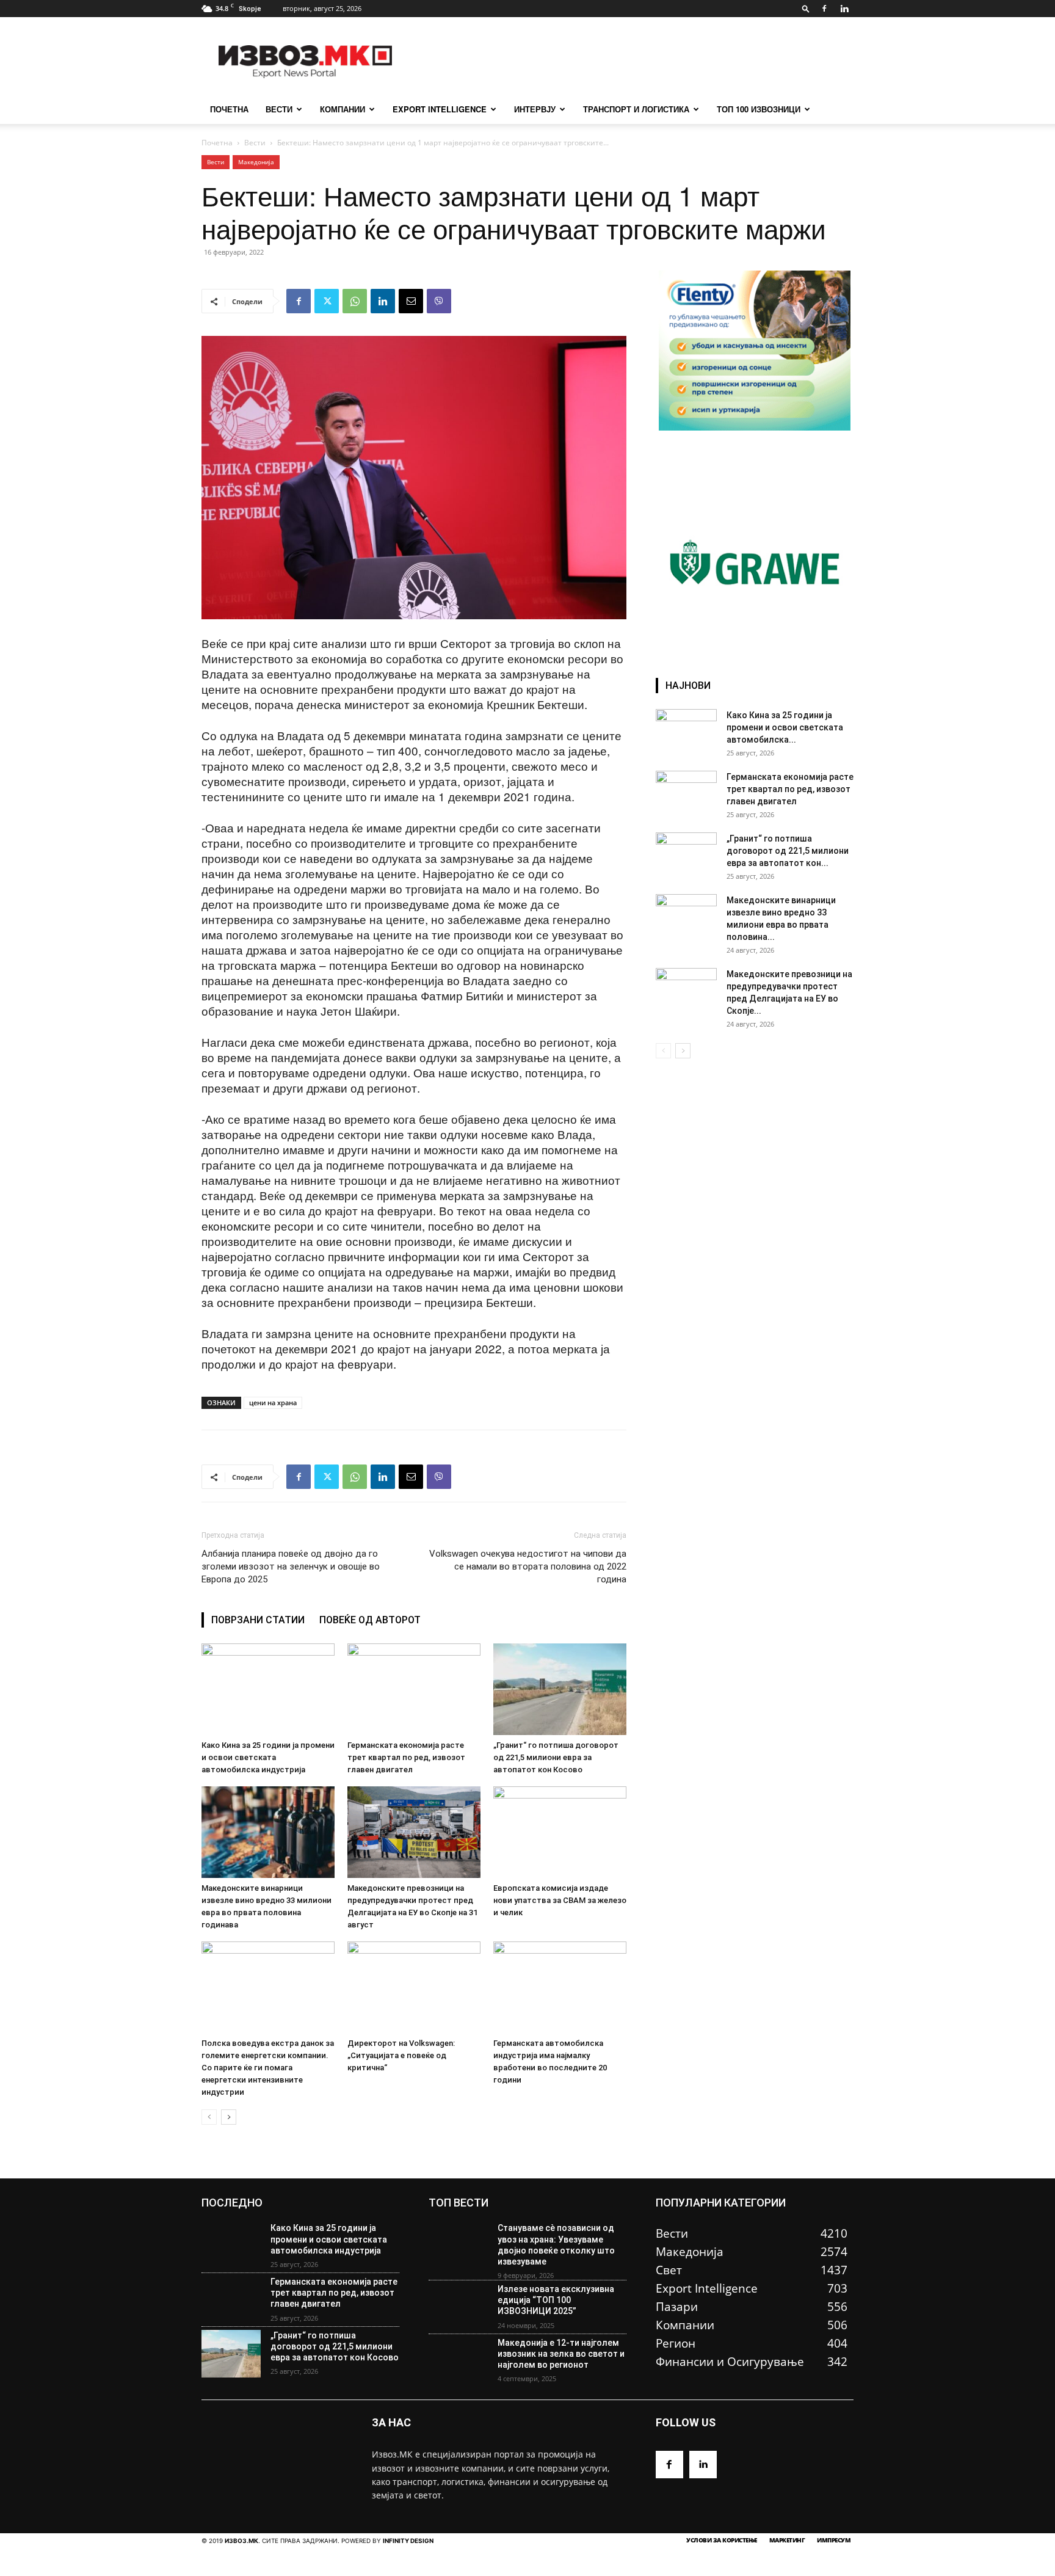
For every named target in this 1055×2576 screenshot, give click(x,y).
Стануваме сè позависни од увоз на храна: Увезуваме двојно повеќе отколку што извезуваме (556, 2245)
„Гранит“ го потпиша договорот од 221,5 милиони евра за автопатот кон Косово (556, 1757)
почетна (229, 109)
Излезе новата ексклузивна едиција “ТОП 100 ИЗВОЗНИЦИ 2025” (556, 2300)
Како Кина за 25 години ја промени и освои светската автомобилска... (785, 727)
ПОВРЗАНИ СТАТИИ (258, 1620)
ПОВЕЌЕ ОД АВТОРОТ (370, 1620)
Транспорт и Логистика (636, 109)
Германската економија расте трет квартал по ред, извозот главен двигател (406, 1757)
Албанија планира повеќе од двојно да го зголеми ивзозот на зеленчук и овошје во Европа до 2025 (291, 1566)
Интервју (535, 109)
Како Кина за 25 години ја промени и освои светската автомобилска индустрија (268, 1757)
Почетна (217, 143)
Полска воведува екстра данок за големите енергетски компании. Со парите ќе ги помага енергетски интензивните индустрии (268, 2068)
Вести (279, 109)
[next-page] (229, 2117)
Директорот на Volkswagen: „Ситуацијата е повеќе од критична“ (401, 2055)
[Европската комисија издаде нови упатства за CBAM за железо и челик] (560, 1832)
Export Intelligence (440, 109)
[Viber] (439, 301)
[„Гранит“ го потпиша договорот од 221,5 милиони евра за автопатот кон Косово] (560, 1689)
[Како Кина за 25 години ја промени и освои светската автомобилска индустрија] (268, 1689)
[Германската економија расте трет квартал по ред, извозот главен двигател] (414, 1689)
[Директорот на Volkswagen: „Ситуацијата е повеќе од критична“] (414, 1987)
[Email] (411, 301)
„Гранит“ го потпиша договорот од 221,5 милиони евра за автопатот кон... (788, 851)
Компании (343, 109)
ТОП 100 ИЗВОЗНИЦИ (759, 109)
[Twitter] (327, 301)
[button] (806, 8)
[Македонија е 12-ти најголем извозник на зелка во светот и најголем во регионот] (458, 2361)
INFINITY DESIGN (408, 2541)
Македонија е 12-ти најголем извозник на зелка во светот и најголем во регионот (561, 2354)
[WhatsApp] (355, 301)
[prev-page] (209, 2117)
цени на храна (273, 1403)
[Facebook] (824, 9)
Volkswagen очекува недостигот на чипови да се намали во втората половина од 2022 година (528, 1566)
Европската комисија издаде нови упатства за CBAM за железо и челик (560, 1900)
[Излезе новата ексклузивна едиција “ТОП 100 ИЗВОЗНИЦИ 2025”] (458, 2307)
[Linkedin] (844, 9)
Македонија (256, 162)
